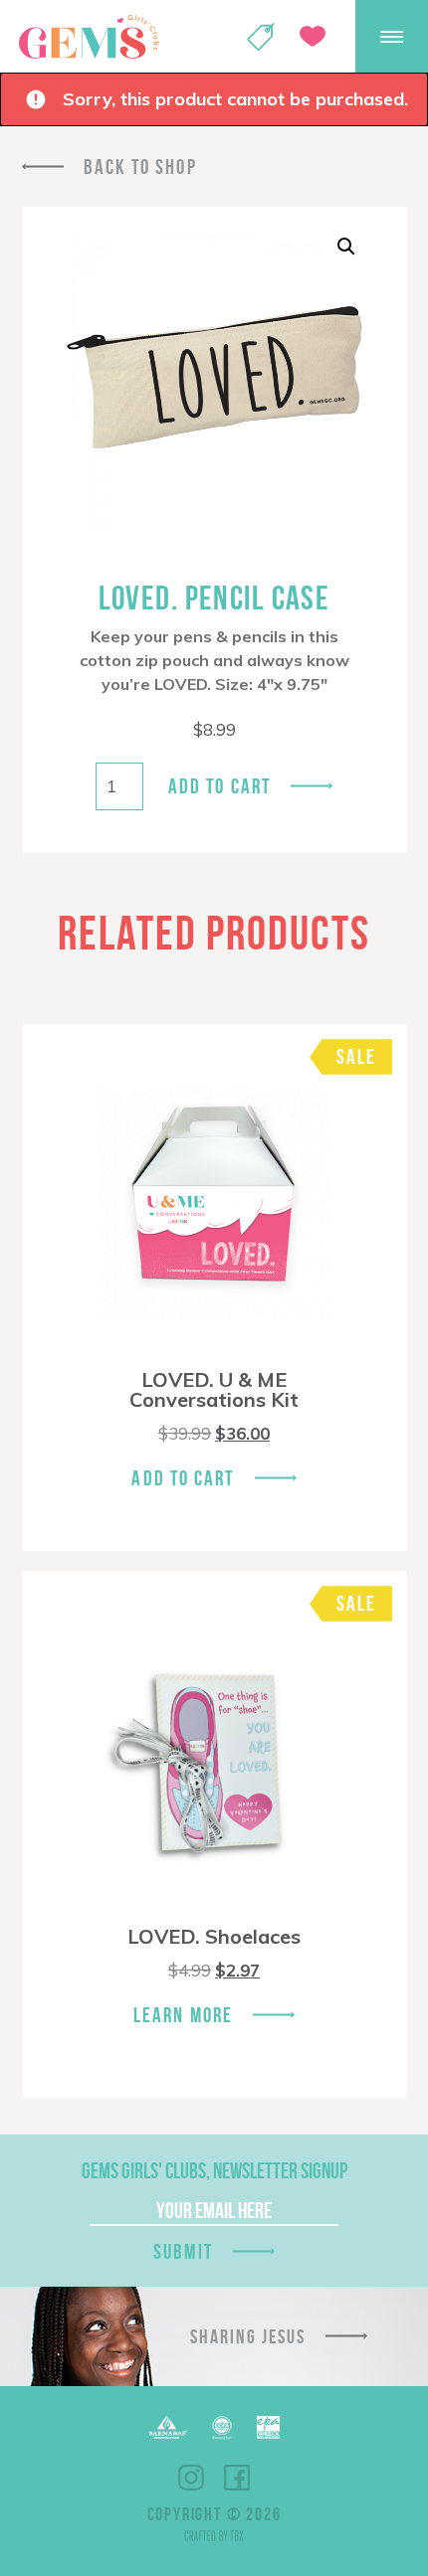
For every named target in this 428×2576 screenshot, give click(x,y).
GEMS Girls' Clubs (89, 37)
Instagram (191, 2478)
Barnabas (168, 2427)
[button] (346, 247)
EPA (268, 2427)
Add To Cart (183, 1478)
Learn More (183, 2015)
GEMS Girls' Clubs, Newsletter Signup (214, 2170)
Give (313, 36)
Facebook (237, 2478)
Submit (183, 2251)
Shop (261, 37)
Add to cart (219, 786)
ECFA (222, 2428)
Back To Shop (140, 167)
